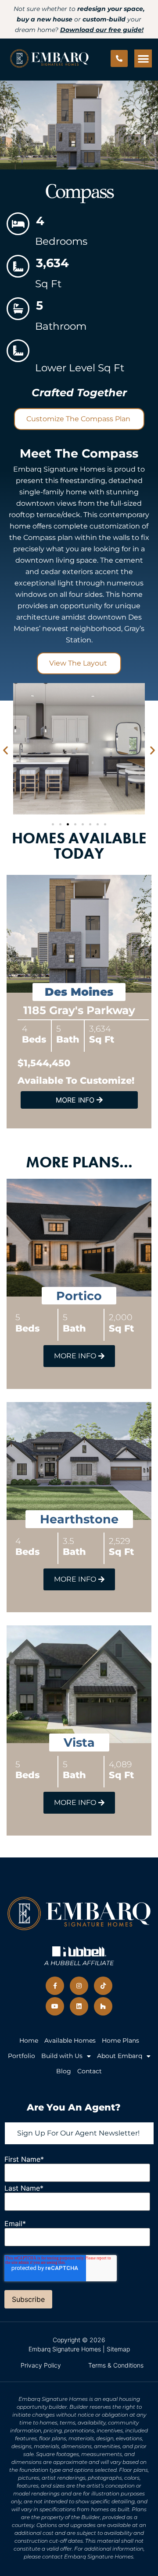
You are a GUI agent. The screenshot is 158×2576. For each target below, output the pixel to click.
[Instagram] (79, 1986)
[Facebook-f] (55, 1986)
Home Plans (120, 2040)
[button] (143, 58)
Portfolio (22, 2056)
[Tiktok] (103, 1986)
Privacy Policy (41, 2365)
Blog (64, 2071)
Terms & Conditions (115, 2365)
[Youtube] (55, 2006)
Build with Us (62, 2056)
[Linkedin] (79, 2006)
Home (29, 2040)
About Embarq (120, 2056)
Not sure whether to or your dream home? (79, 19)
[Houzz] (103, 2006)
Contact (90, 2071)
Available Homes (70, 2040)
